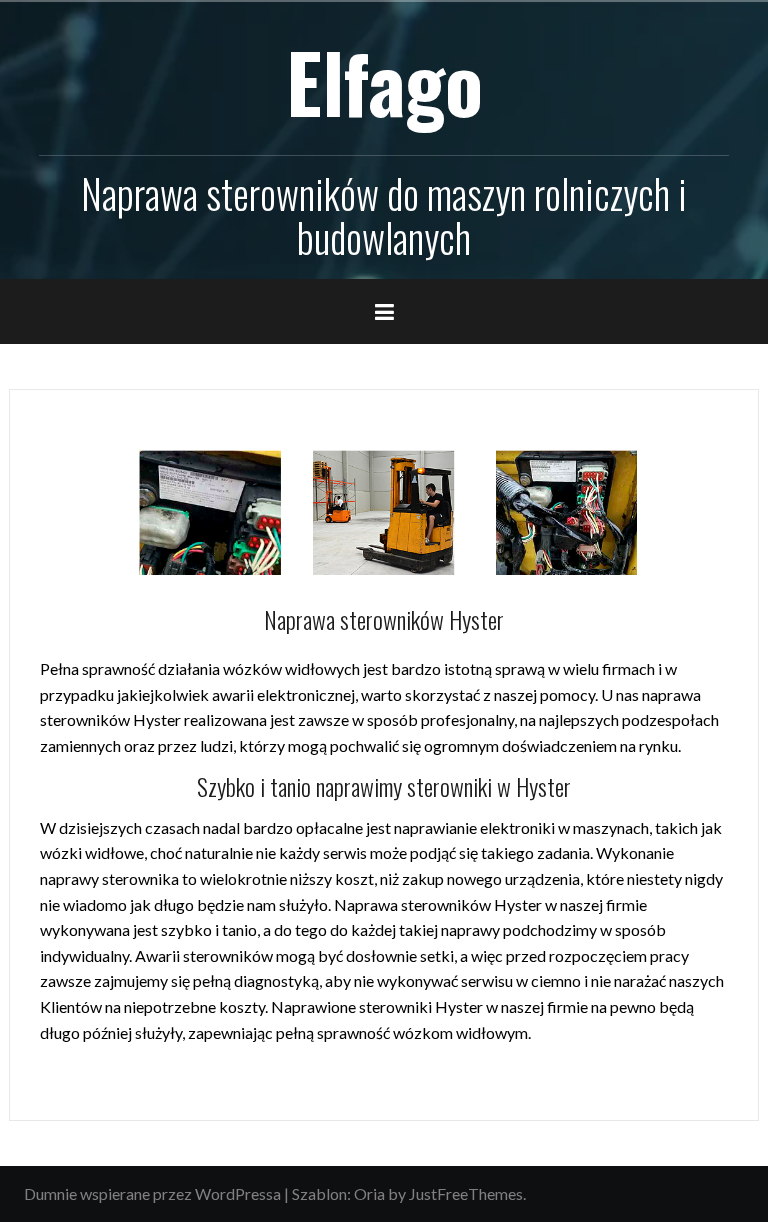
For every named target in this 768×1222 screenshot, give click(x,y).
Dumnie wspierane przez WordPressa (152, 1193)
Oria (369, 1193)
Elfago (384, 81)
